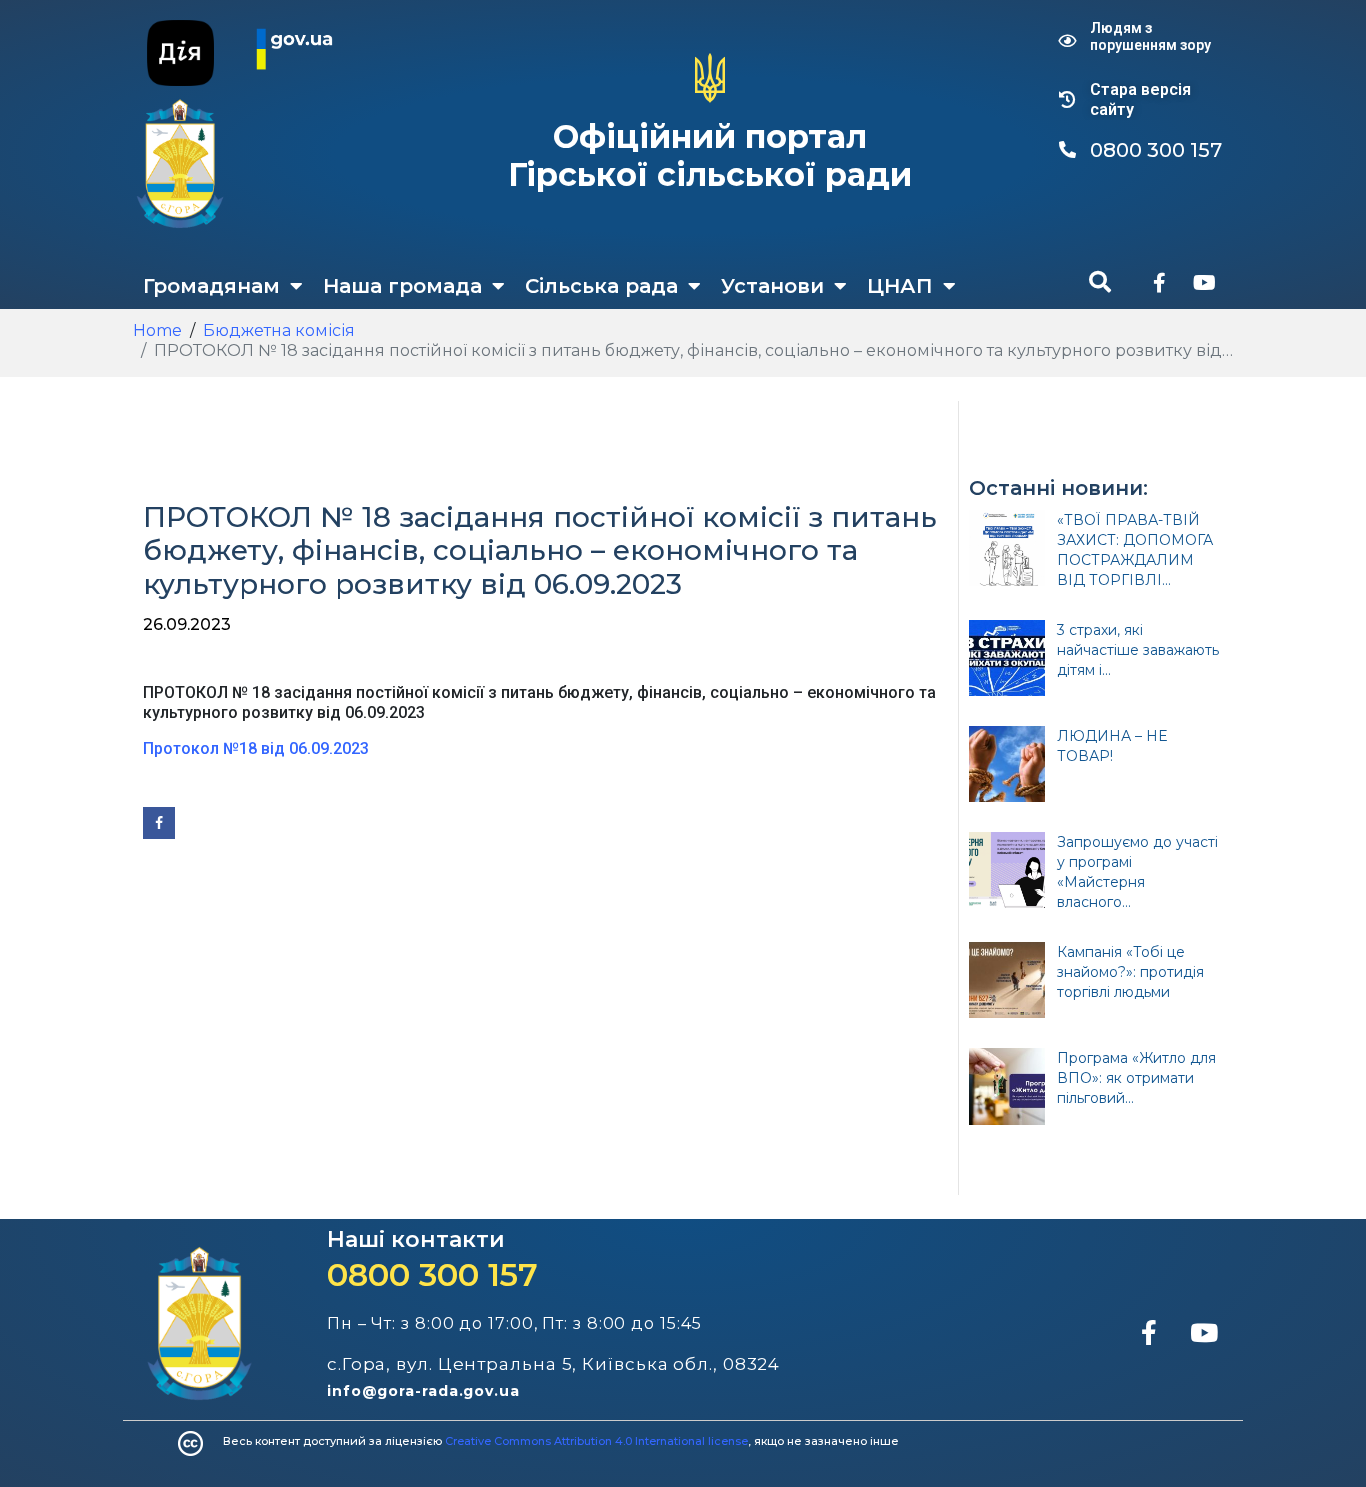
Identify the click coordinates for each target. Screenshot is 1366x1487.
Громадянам (211, 286)
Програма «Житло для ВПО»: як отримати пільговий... (1136, 1078)
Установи (772, 286)
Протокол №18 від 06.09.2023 (256, 748)
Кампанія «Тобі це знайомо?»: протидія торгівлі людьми (1130, 972)
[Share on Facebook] (159, 823)
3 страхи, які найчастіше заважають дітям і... (1138, 650)
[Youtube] (1204, 283)
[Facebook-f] (1159, 283)
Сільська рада (601, 286)
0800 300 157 (432, 1274)
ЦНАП (900, 286)
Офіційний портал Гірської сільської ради (710, 155)
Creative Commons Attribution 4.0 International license (596, 1441)
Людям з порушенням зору (1150, 36)
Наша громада (402, 286)
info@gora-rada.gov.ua (423, 1391)
